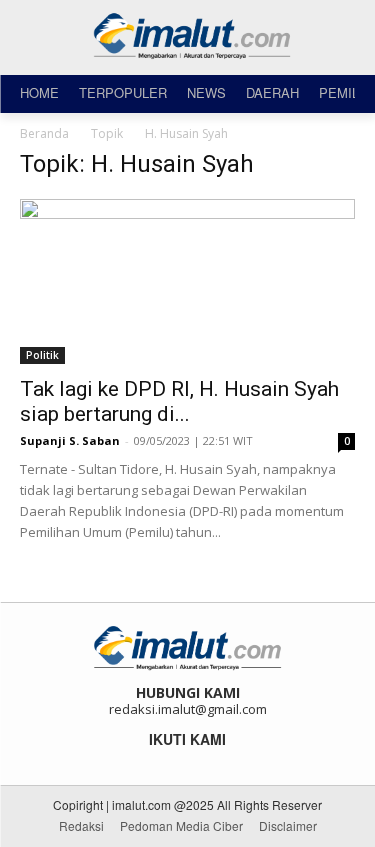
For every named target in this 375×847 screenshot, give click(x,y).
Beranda (44, 133)
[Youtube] (228, 761)
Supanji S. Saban (70, 440)
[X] (201, 761)
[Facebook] (147, 761)
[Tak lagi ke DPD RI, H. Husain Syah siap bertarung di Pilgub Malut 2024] (187, 281)
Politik (42, 355)
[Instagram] (174, 761)
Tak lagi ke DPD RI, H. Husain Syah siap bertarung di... (179, 401)
